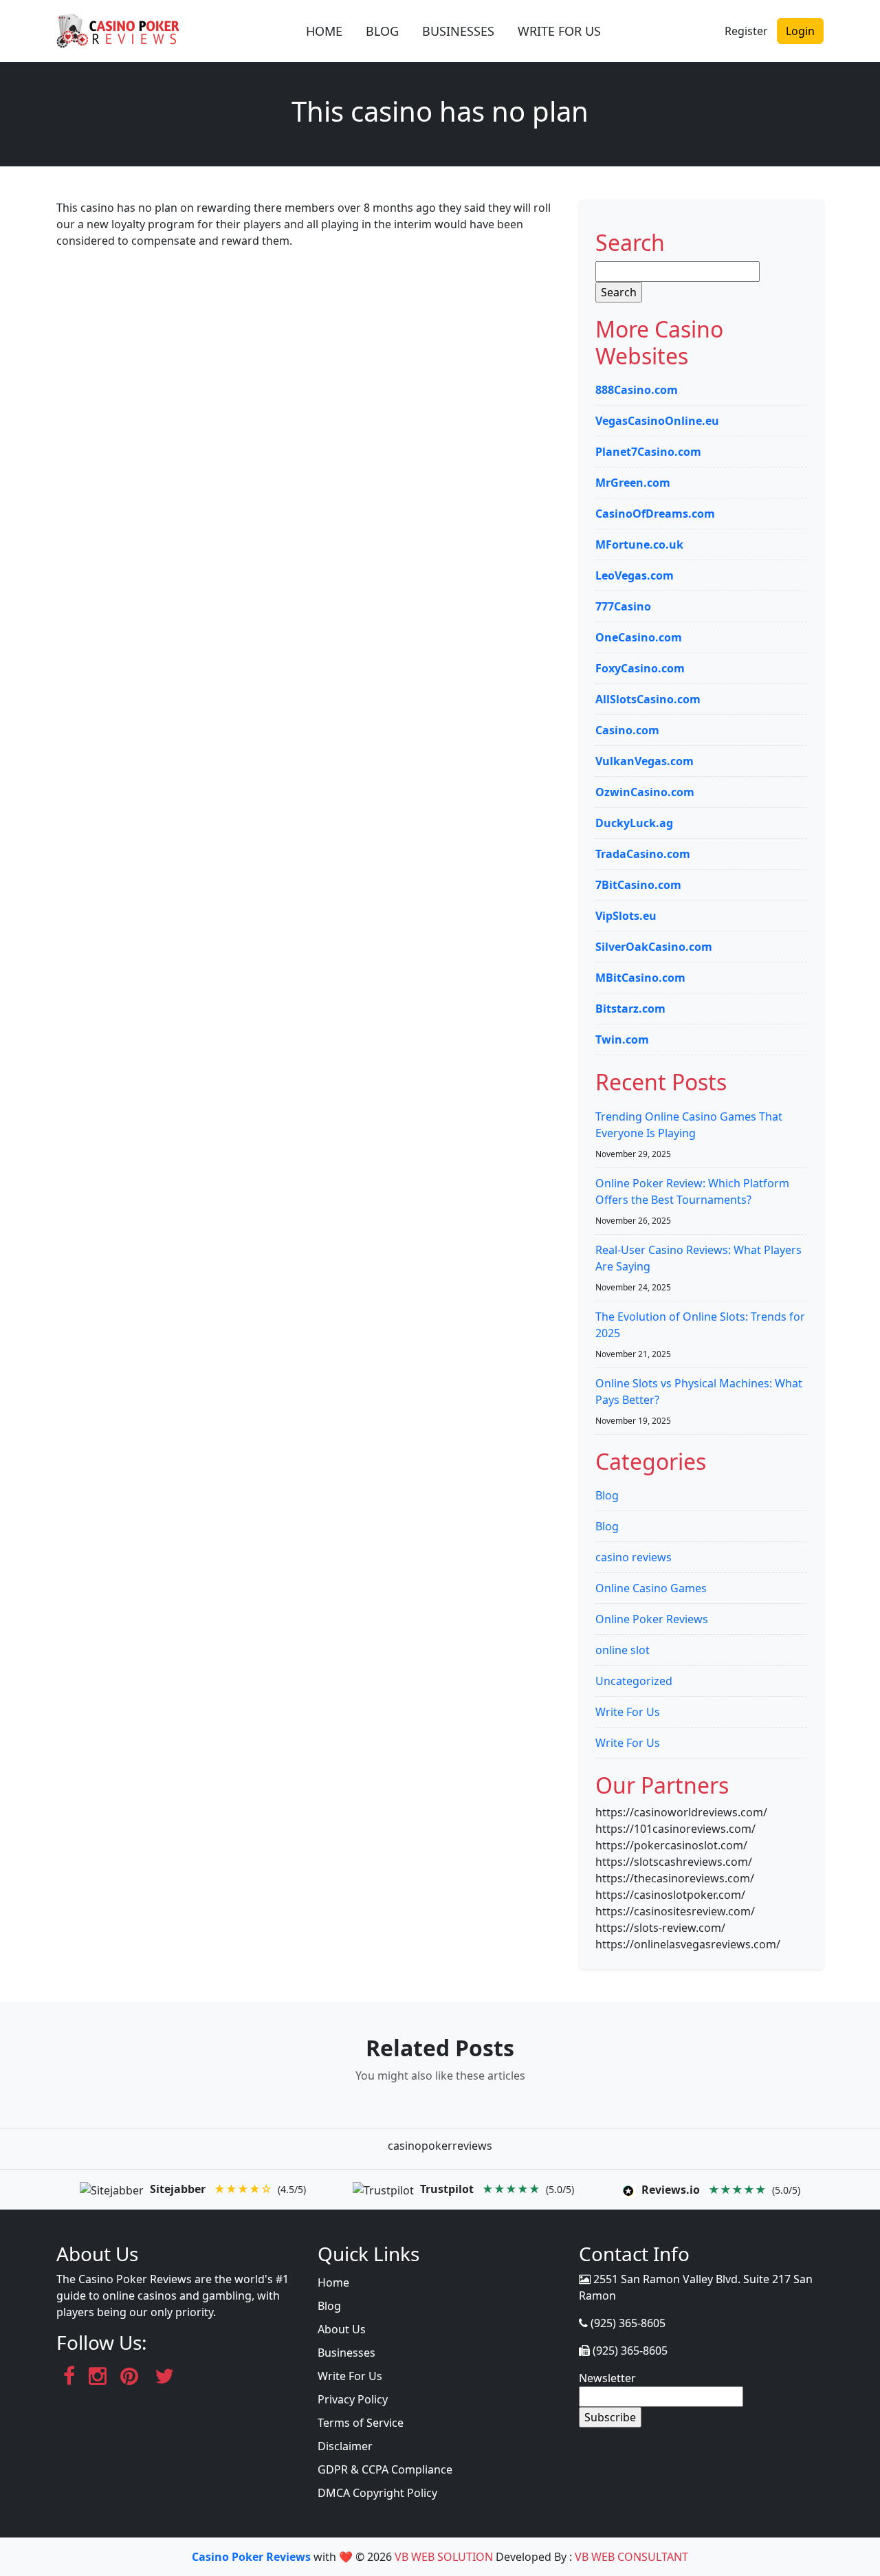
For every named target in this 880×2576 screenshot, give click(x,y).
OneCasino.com (639, 637)
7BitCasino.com (638, 885)
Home (333, 2282)
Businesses (346, 2353)
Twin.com (622, 1039)
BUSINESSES (458, 31)
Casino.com (627, 730)
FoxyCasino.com (640, 668)
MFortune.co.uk (639, 544)
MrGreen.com (633, 483)
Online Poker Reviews (652, 1619)
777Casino (623, 606)
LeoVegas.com (635, 575)
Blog (607, 1495)
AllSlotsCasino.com (648, 699)
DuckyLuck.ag (634, 823)
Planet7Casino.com (648, 452)
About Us (342, 2329)
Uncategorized (634, 1681)
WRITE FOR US (559, 31)
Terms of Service (361, 2423)
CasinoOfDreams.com (655, 514)
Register (746, 31)
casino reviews (634, 1557)
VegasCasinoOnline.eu (657, 421)
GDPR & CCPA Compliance (385, 2469)
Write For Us (628, 1712)
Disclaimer (345, 2446)
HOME (324, 31)
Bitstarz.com (630, 1009)
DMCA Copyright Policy (377, 2493)
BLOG (382, 31)
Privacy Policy (353, 2399)
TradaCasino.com (643, 854)
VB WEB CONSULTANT (631, 2557)
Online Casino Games (651, 1588)
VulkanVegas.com (645, 761)
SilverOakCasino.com (654, 947)
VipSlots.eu (626, 916)
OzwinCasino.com (645, 792)
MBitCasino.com (640, 978)
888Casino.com (637, 390)
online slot (623, 1650)
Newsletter (607, 2378)
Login (800, 31)
